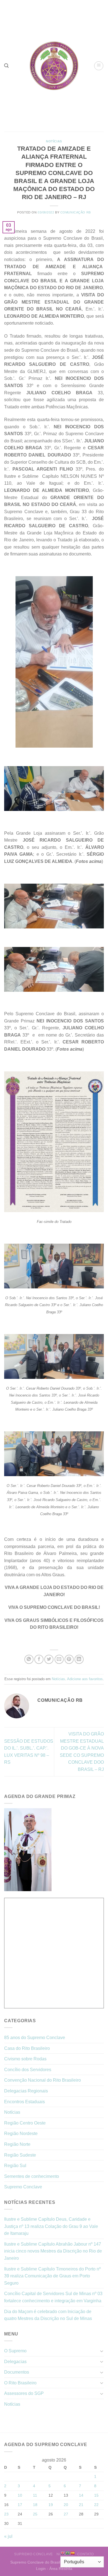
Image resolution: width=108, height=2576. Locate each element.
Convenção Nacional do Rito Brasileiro (43, 2080)
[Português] (68, 2553)
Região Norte (17, 2144)
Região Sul (15, 2166)
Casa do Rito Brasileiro (27, 2048)
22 (96, 2505)
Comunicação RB (76, 212)
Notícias (54, 141)
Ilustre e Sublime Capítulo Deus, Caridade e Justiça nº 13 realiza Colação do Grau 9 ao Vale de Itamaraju (51, 2226)
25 (35, 2514)
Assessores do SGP (24, 2393)
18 (35, 2505)
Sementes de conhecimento (32, 2176)
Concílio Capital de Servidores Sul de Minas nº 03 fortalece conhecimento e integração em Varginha (53, 2297)
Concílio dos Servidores (28, 2070)
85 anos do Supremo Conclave (35, 2038)
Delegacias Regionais (26, 2091)
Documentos (17, 2372)
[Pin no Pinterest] (69, 1659)
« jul (8, 2536)
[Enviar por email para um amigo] (59, 1659)
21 (81, 2505)
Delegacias (15, 2362)
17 (20, 2505)
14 (81, 2495)
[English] (63, 2553)
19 (51, 2505)
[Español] (73, 2553)
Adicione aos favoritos (85, 1679)
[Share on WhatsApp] (29, 1659)
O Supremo (15, 2351)
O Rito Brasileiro (20, 2383)
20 (66, 2505)
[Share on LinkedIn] (79, 1659)
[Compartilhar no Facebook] (39, 1659)
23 (6, 2514)
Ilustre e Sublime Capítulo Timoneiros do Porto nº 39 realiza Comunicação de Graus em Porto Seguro (52, 2276)
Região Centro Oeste (25, 2123)
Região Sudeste (20, 2155)
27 (66, 2514)
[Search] (6, 66)
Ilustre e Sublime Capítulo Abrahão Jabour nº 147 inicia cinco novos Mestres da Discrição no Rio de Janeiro (53, 2251)
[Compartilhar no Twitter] (49, 1659)
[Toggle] (102, 2351)
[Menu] (99, 66)
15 (96, 2495)
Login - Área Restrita (54, 2569)
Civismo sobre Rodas (25, 2059)
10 (20, 2495)
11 (35, 2495)
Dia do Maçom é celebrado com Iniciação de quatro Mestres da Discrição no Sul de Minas (48, 2315)
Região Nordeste (21, 2133)
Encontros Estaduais (25, 2102)
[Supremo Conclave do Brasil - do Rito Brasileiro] (54, 66)
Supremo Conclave (23, 2187)
